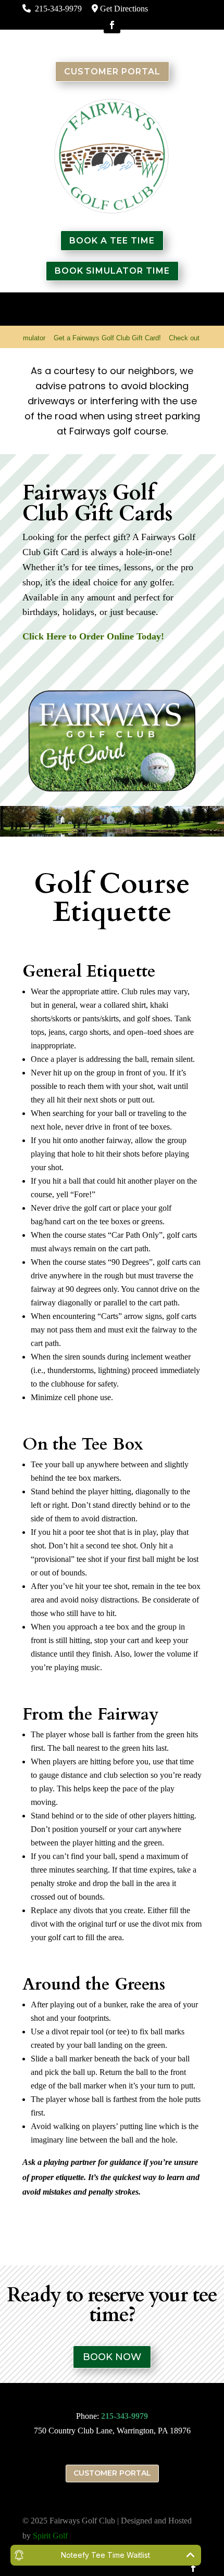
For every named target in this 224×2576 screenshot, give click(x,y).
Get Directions (124, 9)
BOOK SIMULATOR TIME (112, 271)
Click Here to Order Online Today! (93, 636)
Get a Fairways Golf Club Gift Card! (89, 338)
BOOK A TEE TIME (112, 241)
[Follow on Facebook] (112, 25)
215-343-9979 (125, 2416)
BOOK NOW (112, 2357)
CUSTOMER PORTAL (112, 72)
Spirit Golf (50, 2536)
